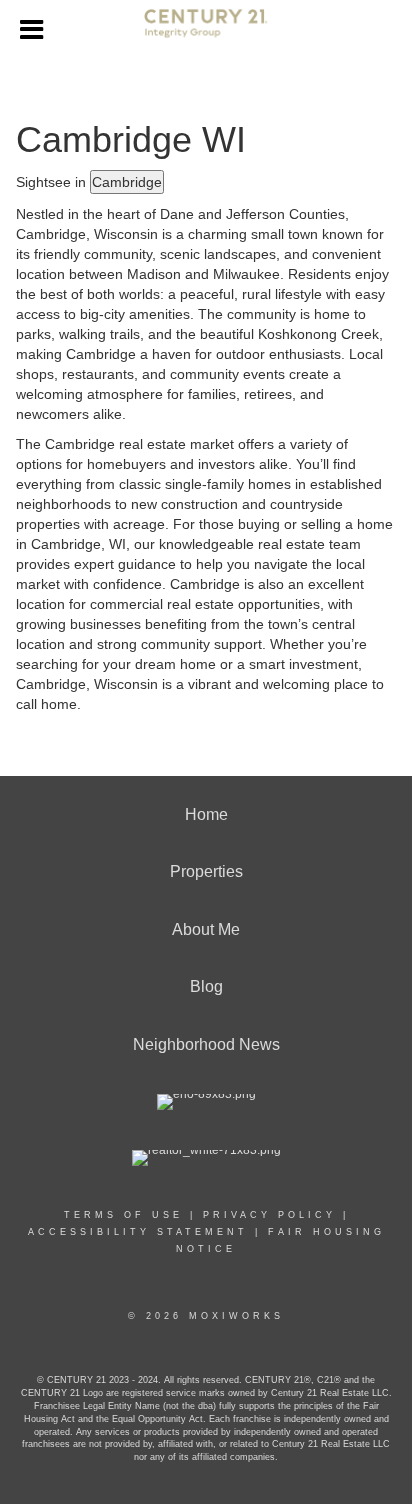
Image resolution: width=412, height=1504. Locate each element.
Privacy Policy (269, 1215)
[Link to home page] (206, 31)
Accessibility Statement (138, 1232)
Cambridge (127, 182)
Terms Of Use (123, 1215)
